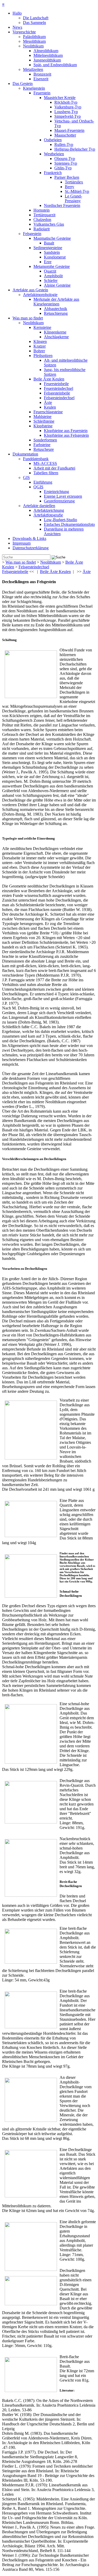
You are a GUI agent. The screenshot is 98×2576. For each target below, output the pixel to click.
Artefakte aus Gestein (30, 290)
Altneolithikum (46, 51)
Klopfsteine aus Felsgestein (66, 435)
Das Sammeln (34, 23)
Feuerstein (42, 93)
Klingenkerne (55, 332)
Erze (48, 262)
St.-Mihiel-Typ (77, 191)
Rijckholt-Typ (66, 102)
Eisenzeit (41, 79)
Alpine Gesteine (57, 285)
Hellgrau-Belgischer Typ (75, 149)
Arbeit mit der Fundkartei (54, 468)
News (17, 27)
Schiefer (51, 281)
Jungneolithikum (47, 60)
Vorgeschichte (24, 32)
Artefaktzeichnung (49, 510)
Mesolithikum (34, 41)
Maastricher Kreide (60, 98)
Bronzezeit (42, 74)
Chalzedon (42, 220)
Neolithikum (33, 46)
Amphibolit (53, 276)
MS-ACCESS (45, 463)
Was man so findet (28, 318)
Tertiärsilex (74, 182)
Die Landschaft (36, 18)
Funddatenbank (36, 459)
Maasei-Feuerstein (69, 130)
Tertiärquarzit (44, 215)
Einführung (43, 482)
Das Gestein (23, 84)
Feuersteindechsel (59, 388)
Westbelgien (54, 154)
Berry (70, 187)
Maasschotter (65, 135)
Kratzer (40, 346)
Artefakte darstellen (39, 506)
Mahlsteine (42, 417)
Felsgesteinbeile (57, 393)
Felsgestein (32, 234)
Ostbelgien (53, 140)
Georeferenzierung (59, 501)
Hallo (17, 13)
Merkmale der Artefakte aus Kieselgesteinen (56, 302)
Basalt (49, 243)
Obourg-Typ (65, 159)
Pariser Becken (67, 177)
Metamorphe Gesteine (52, 266)
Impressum (22, 543)
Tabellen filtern (46, 473)
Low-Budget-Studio (60, 520)
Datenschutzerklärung (31, 548)
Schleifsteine (44, 421)
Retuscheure (44, 449)
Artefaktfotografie (48, 515)
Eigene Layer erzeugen (63, 496)
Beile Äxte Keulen (49, 379)
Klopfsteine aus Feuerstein (66, 431)
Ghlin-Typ (63, 168)
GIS (26, 477)
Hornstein (42, 210)
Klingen (40, 341)
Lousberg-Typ (66, 112)
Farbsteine (42, 445)
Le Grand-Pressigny (73, 198)
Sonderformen (45, 440)
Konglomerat (55, 257)
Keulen (50, 407)
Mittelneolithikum (48, 55)
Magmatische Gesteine (52, 238)
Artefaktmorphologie (40, 295)
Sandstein (52, 252)
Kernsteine (42, 327)
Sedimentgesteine (48, 248)
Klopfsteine (43, 426)
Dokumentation (25, 454)
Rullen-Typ (64, 144)
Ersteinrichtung (56, 492)
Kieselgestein (34, 88)
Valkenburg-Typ (68, 107)
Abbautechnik (56, 309)
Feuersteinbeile (56, 384)
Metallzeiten (33, 69)
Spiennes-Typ (66, 163)
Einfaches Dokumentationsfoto (69, 524)
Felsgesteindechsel (59, 398)
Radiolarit (42, 229)
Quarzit (50, 271)
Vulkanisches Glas (49, 224)
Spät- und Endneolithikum (55, 65)
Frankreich (53, 173)
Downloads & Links (29, 538)
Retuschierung (56, 313)
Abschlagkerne (56, 337)
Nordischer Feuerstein (62, 205)
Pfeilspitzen (43, 356)
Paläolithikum (34, 37)
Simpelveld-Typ (68, 116)
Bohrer (39, 351)
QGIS (38, 487)
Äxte (48, 402)
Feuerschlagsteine (48, 412)
